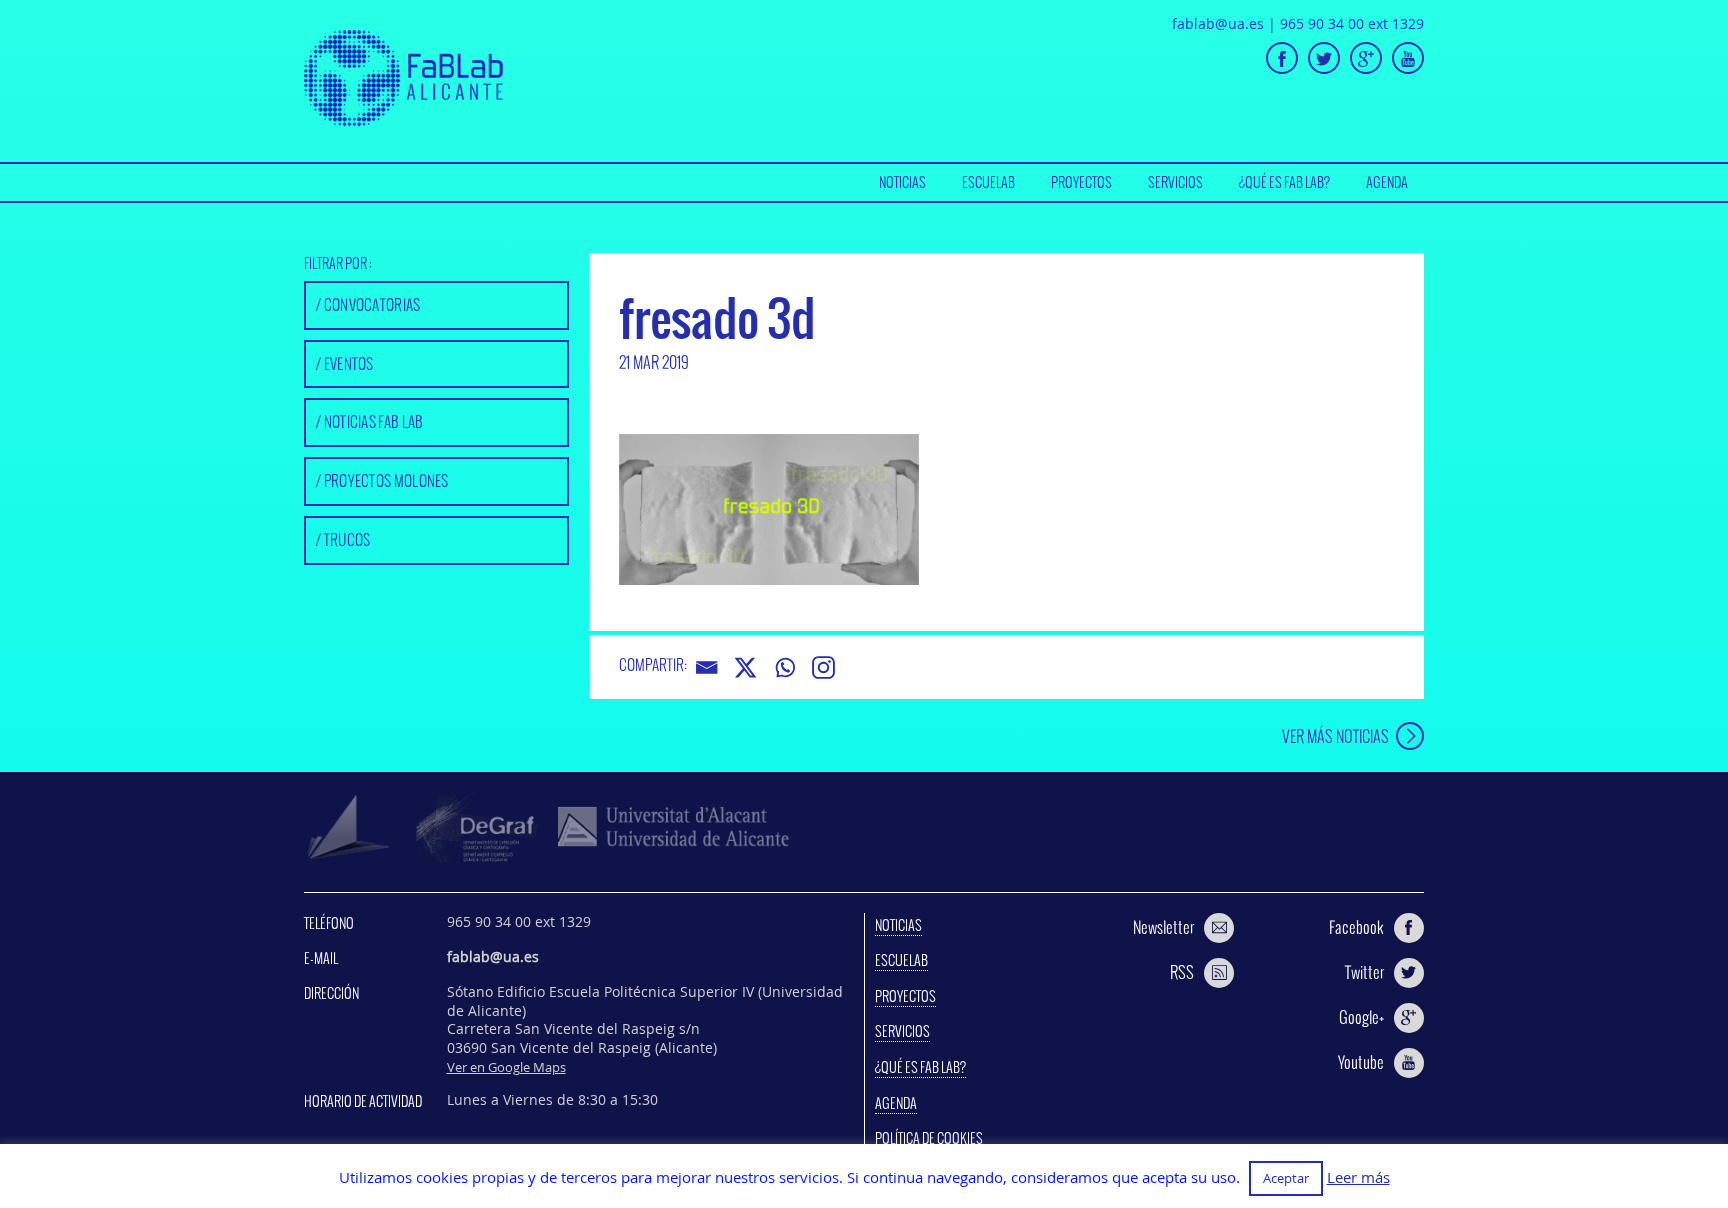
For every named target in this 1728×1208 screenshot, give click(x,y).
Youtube (1361, 1062)
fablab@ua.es (1218, 23)
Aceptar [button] (1286, 1178)
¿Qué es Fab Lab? (1284, 182)
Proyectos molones (386, 480)
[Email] (706, 667)
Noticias (902, 182)
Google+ (1361, 1017)
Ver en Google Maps (506, 1067)
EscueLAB (988, 182)
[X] (745, 667)
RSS (1182, 972)
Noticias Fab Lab (374, 421)
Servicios (1175, 182)
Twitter (1364, 972)
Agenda (1387, 182)
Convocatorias (372, 304)
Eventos (349, 363)
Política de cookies (929, 1138)
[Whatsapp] (784, 667)
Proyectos (1081, 182)
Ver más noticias (1335, 735)
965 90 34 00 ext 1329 (1352, 23)
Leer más (1358, 1177)
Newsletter (1163, 927)
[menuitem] (902, 182)
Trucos (347, 539)
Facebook (1356, 927)
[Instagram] (823, 667)
